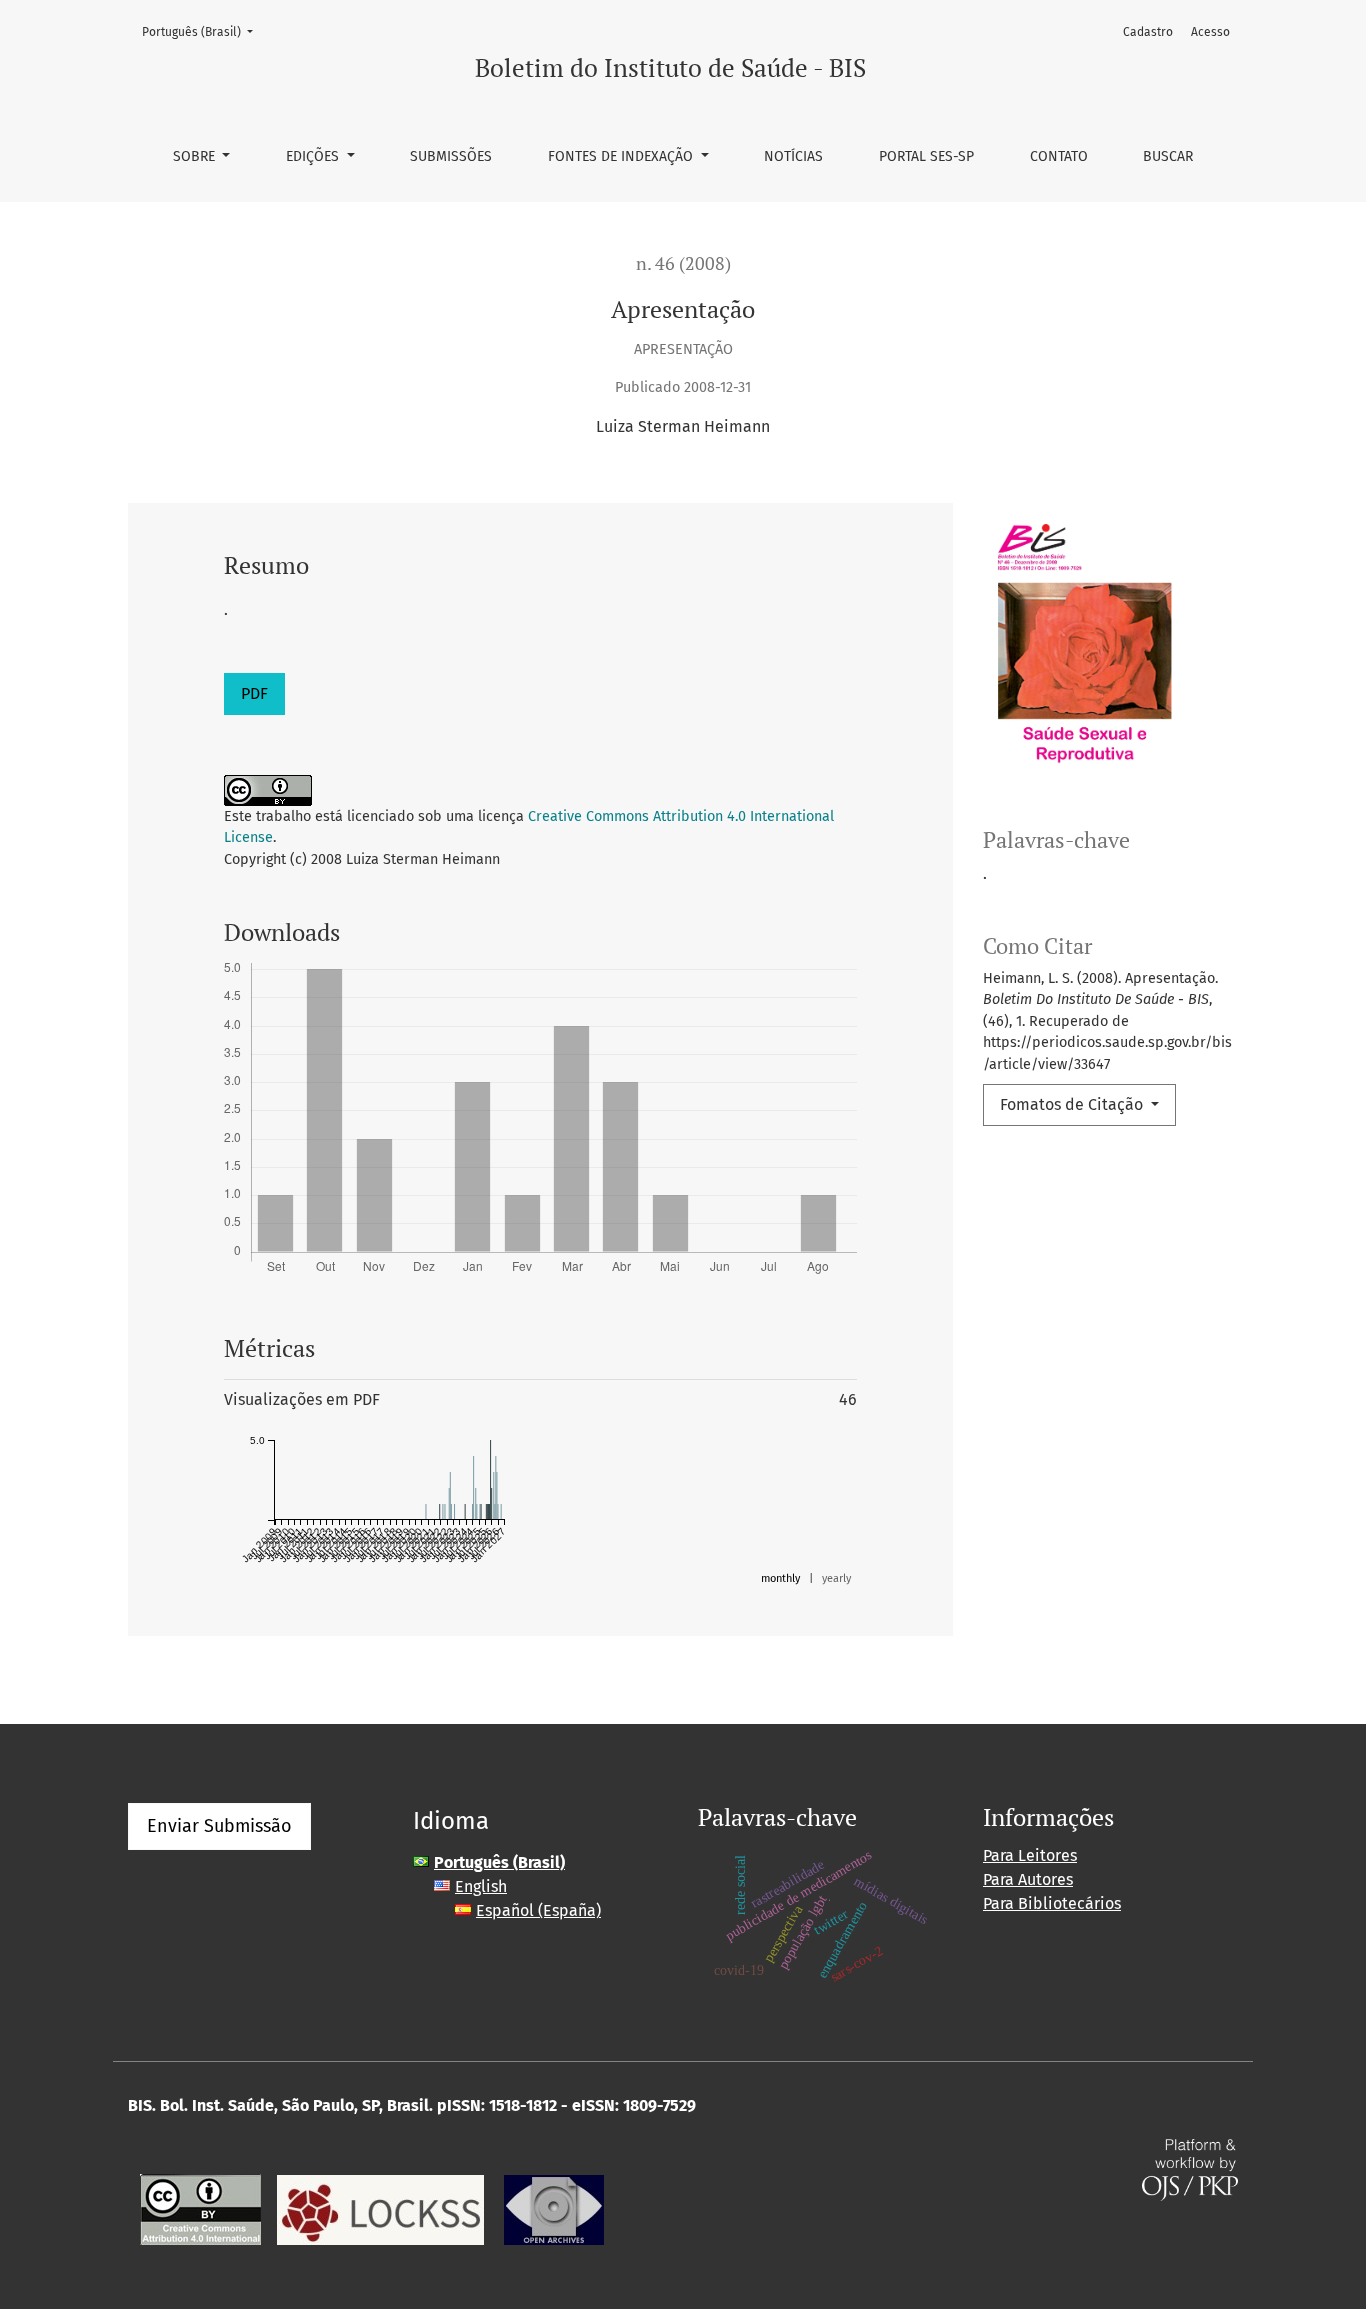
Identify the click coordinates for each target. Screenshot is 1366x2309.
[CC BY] (200, 2208)
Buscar (1168, 156)
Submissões (451, 156)
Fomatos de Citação (1073, 1104)
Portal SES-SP (926, 156)
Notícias (793, 156)
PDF (254, 693)
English (481, 1886)
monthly (780, 1578)
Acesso (1210, 32)
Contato (1059, 156)
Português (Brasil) (203, 31)
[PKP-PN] (380, 2208)
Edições (314, 156)
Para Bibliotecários (1052, 1903)
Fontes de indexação (622, 156)
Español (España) (538, 1910)
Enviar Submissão (219, 1826)
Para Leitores (1030, 1855)
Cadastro (1148, 32)
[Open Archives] (554, 2208)
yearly (836, 1578)
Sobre (196, 156)
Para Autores (1028, 1879)
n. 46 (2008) (683, 263)
